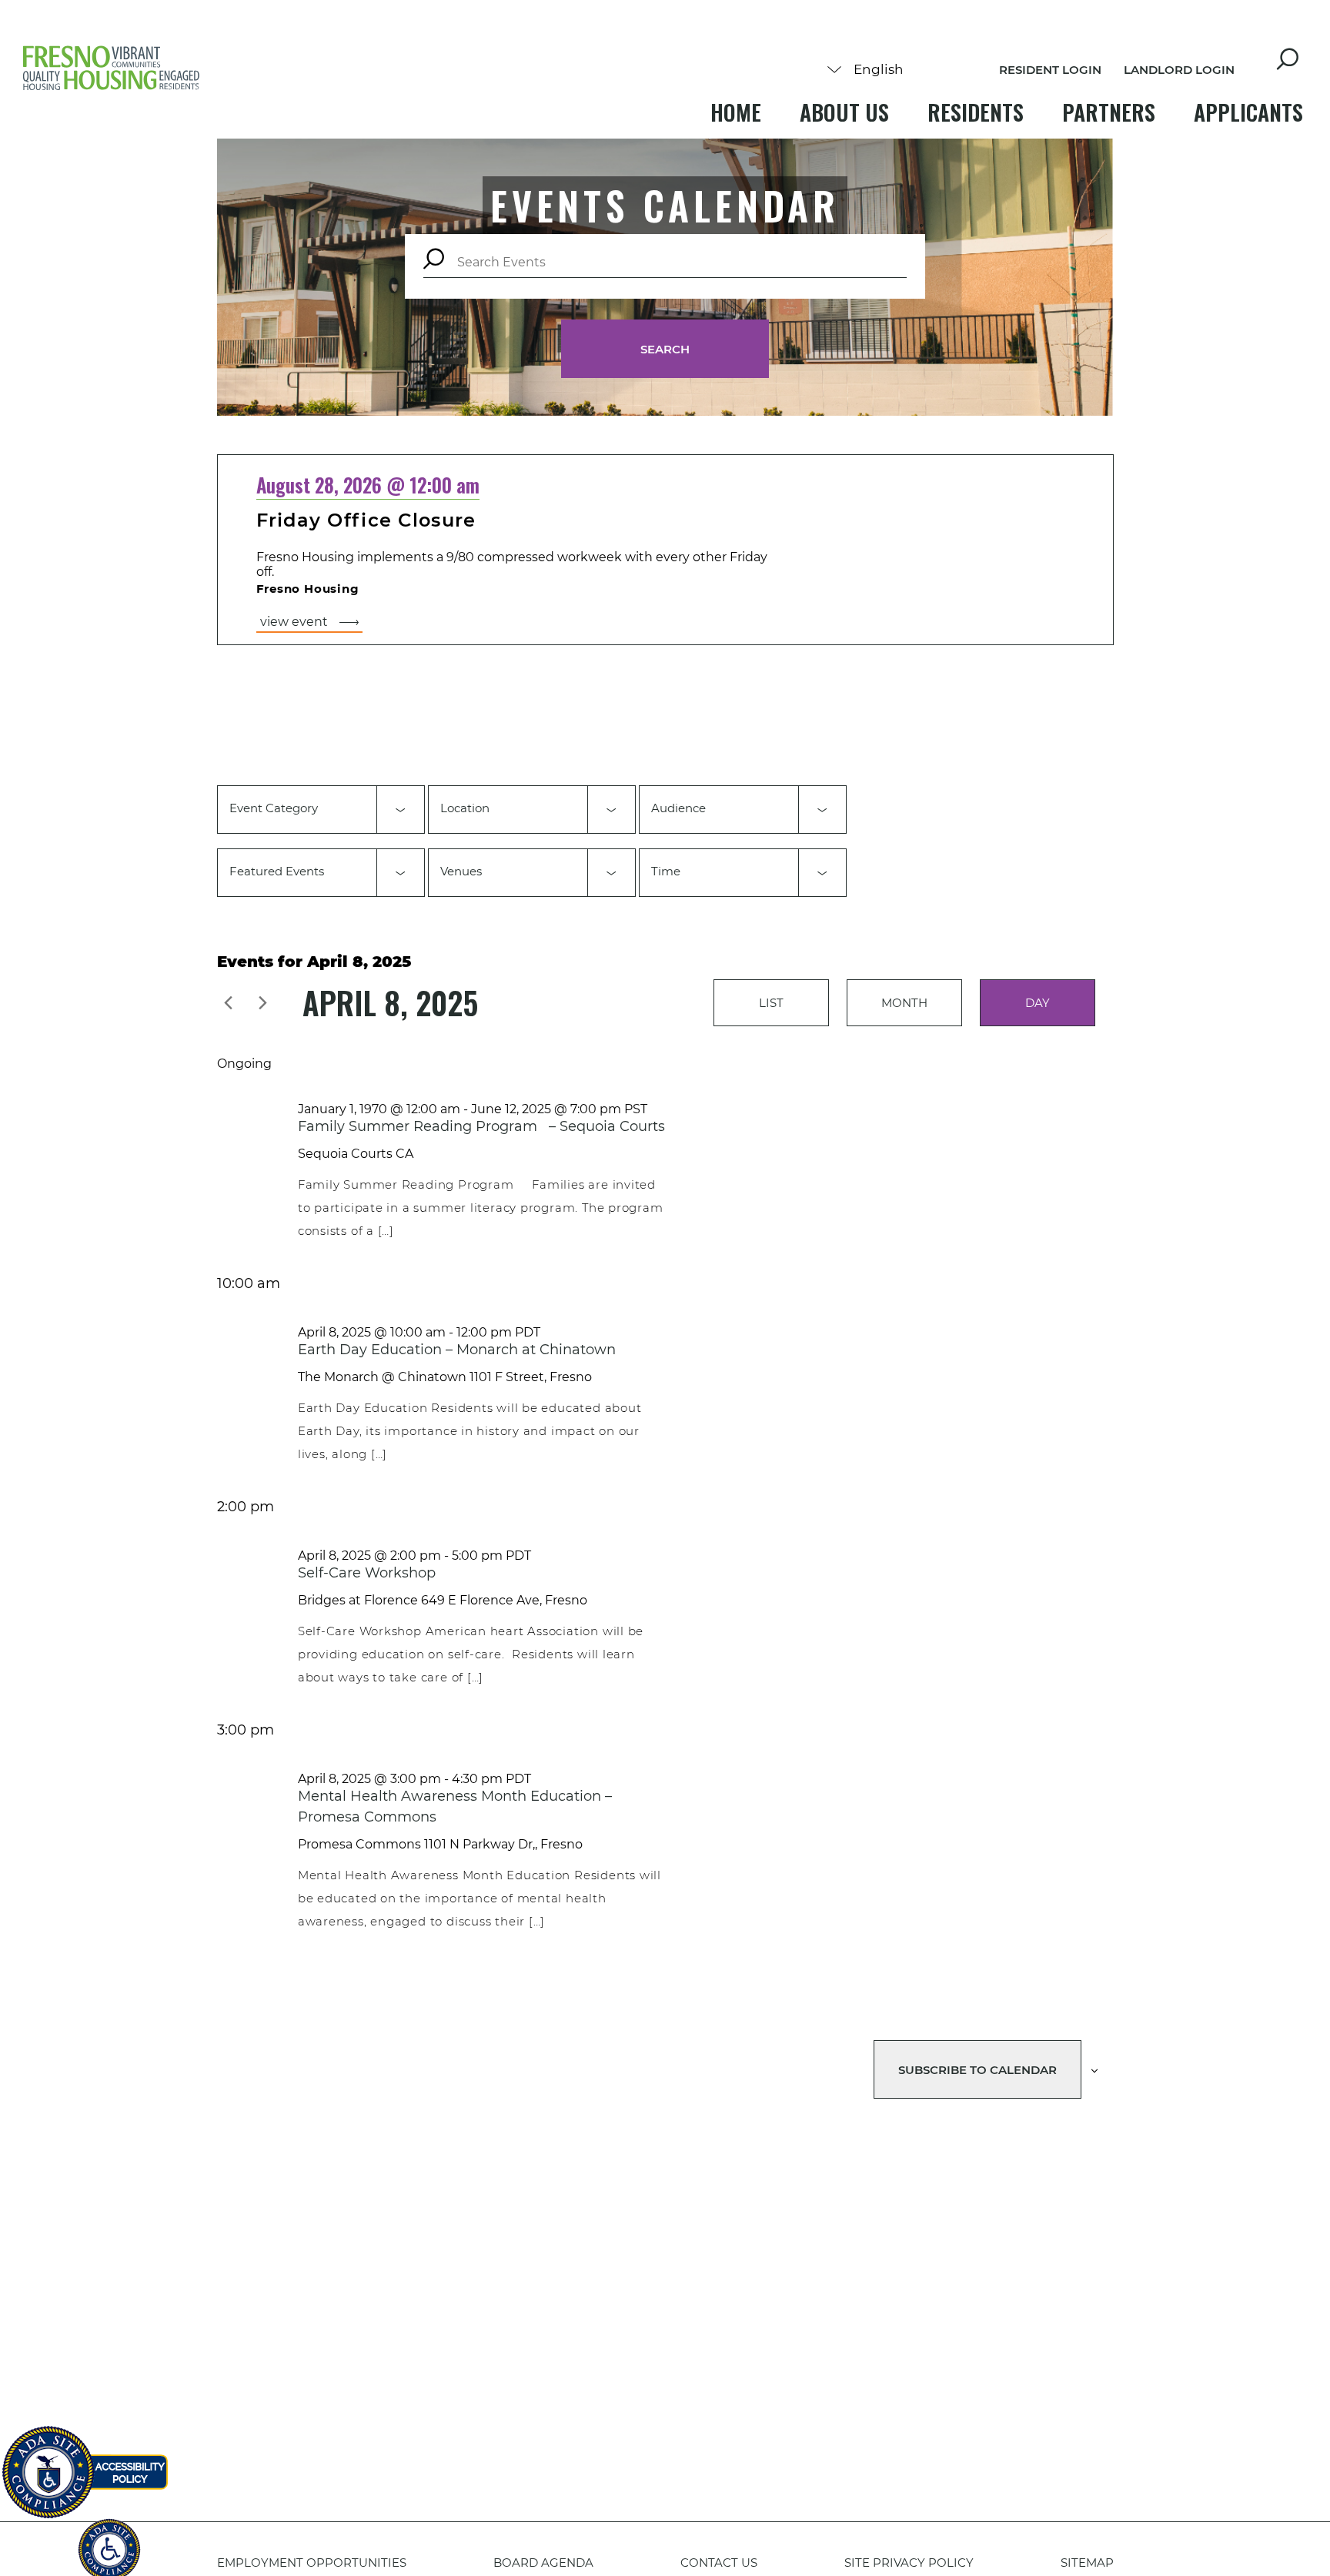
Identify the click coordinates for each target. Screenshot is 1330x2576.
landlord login (1179, 70)
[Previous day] (229, 1002)
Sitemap (1087, 2563)
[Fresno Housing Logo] (112, 69)
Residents (976, 112)
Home (736, 112)
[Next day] (263, 1002)
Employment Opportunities (312, 2563)
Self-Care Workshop (367, 1573)
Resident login (1050, 70)
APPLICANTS (1248, 112)
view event (294, 622)
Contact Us (719, 2563)
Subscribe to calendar (977, 2070)
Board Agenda (543, 2563)
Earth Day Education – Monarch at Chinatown (457, 1350)
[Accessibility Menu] (109, 2541)
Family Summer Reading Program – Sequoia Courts (481, 1126)
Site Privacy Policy (909, 2563)
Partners (1109, 112)
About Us (844, 112)
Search (665, 349)
